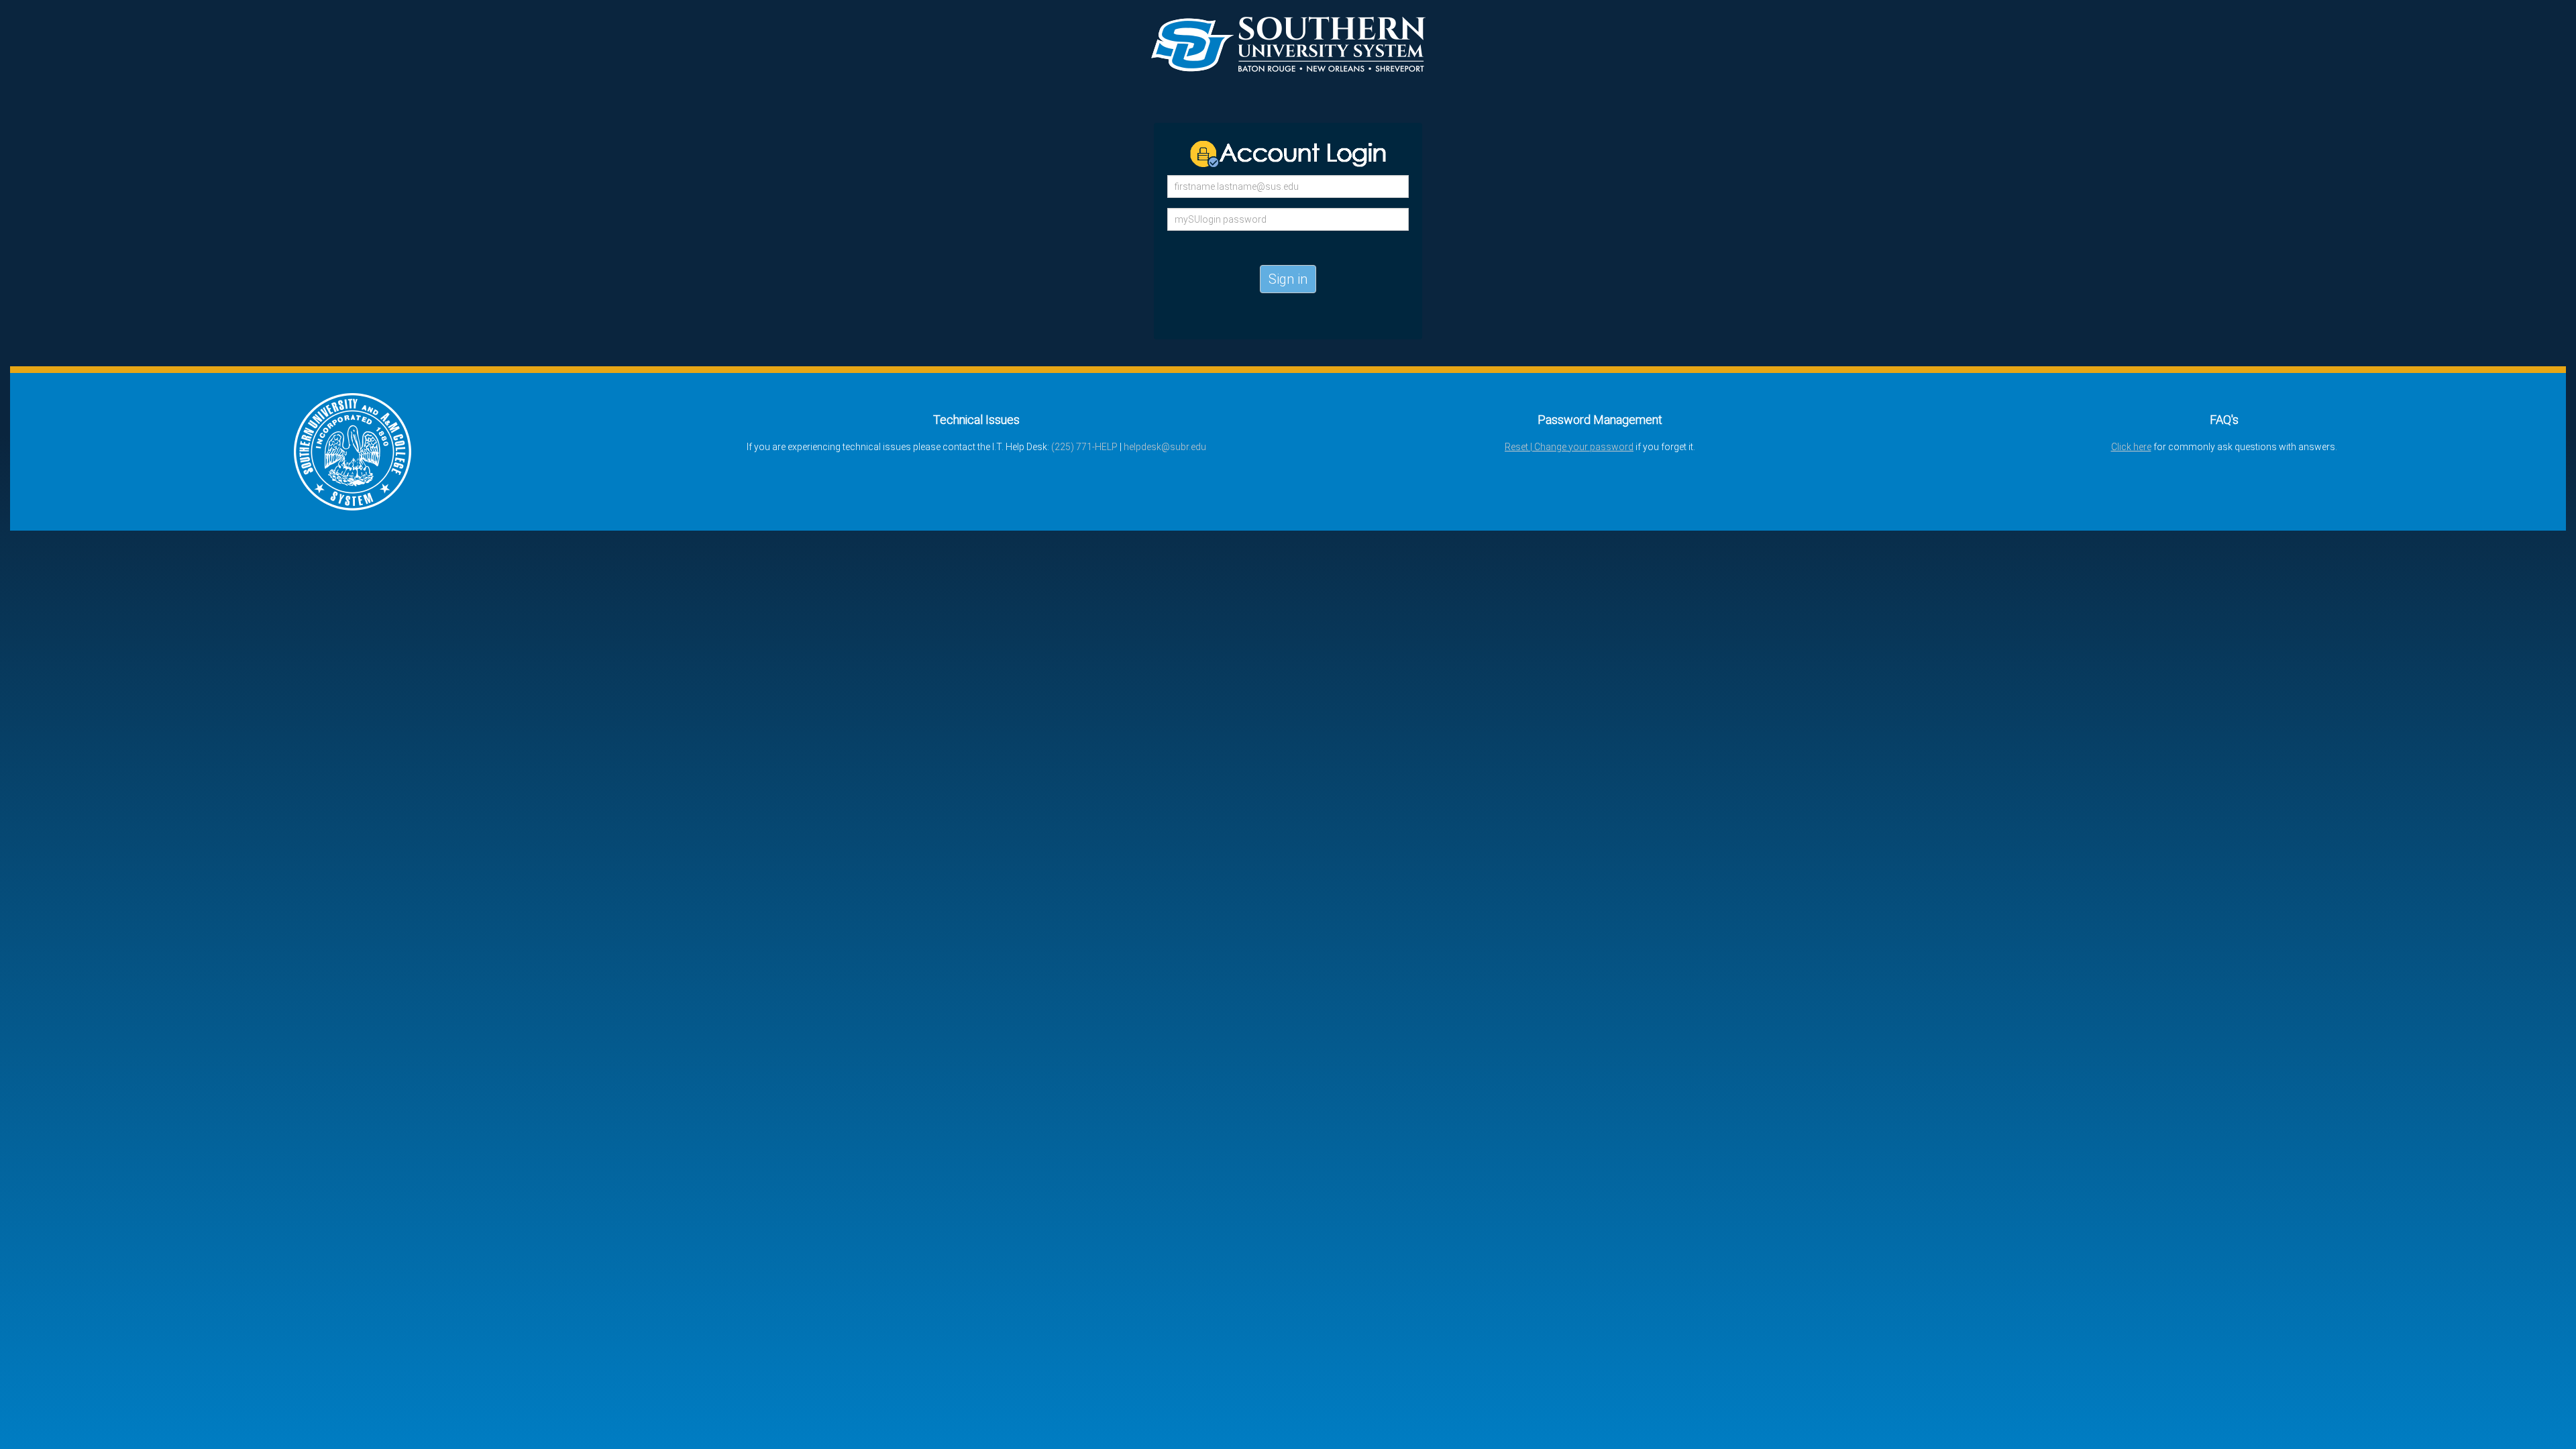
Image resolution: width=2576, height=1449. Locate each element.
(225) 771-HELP (1084, 447)
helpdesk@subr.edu (1165, 447)
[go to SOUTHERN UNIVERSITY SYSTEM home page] (353, 451)
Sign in (1288, 279)
